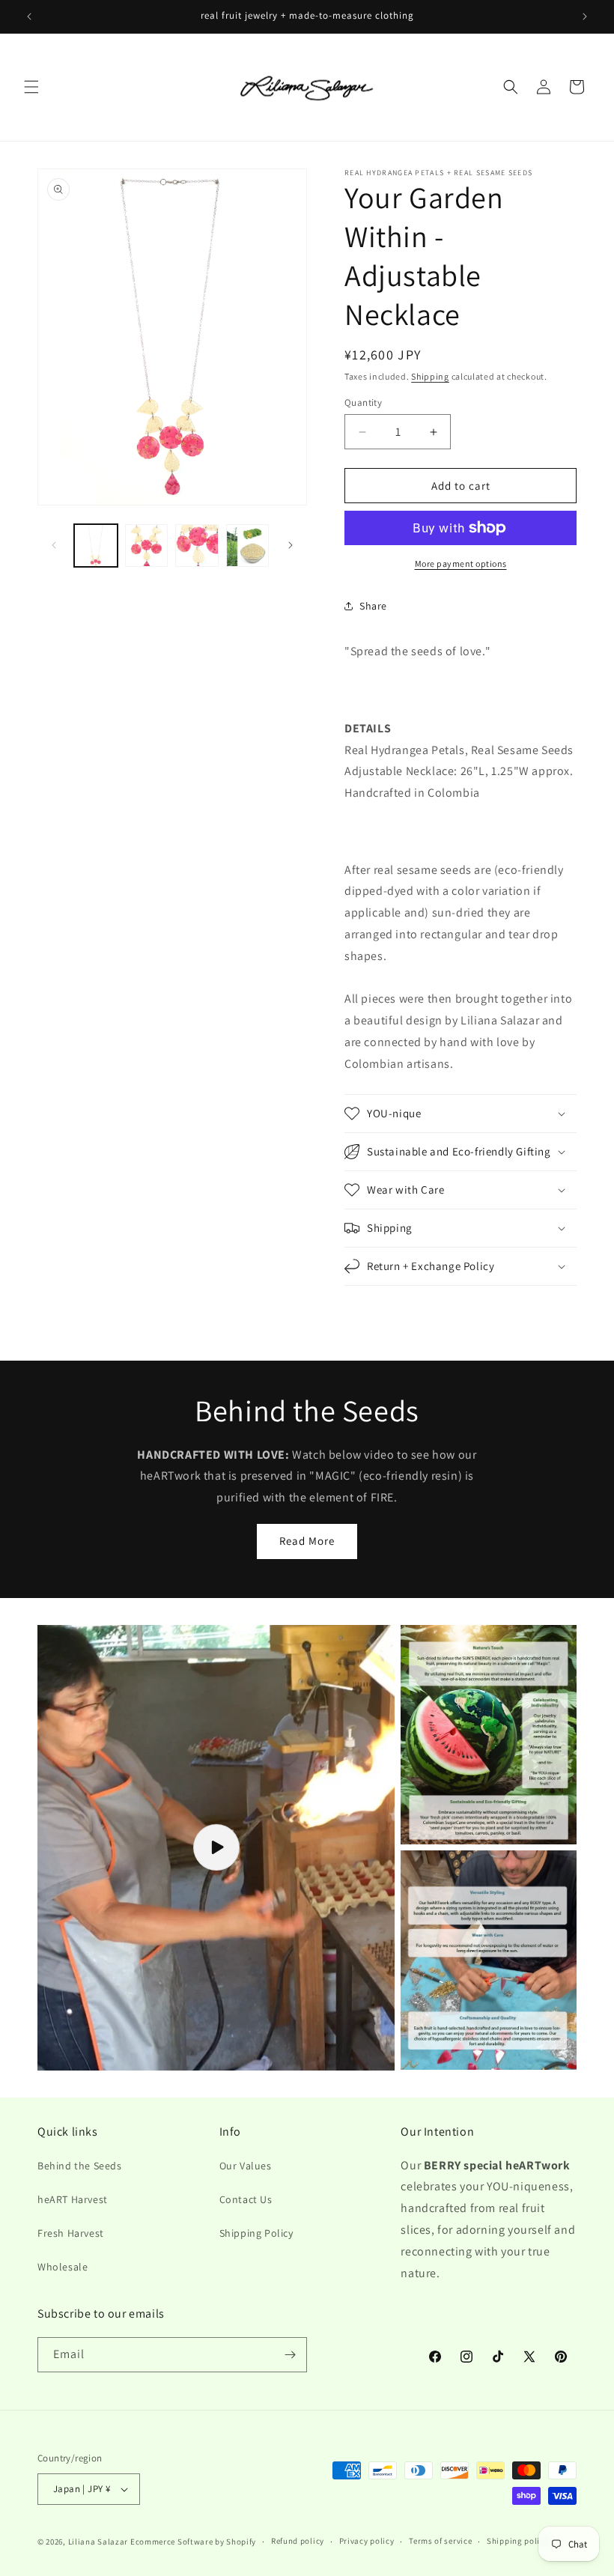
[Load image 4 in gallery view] (248, 546)
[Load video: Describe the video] (216, 1848)
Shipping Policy (256, 2233)
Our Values (246, 2166)
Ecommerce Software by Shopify (193, 2542)
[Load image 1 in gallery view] (96, 546)
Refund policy (298, 2541)
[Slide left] (54, 545)
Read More (307, 1541)
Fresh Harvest (71, 2233)
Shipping (430, 376)
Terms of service (440, 2541)
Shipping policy (518, 2541)
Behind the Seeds (80, 2166)
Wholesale (63, 2267)
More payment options (461, 563)
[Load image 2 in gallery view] (147, 546)
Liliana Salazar (98, 2542)
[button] (31, 87)
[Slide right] (291, 545)
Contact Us (246, 2199)
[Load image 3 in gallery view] (197, 546)
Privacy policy (367, 2541)
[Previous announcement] (29, 16)
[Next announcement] (585, 16)
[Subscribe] (290, 2355)
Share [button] (373, 606)
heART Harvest (73, 2199)
